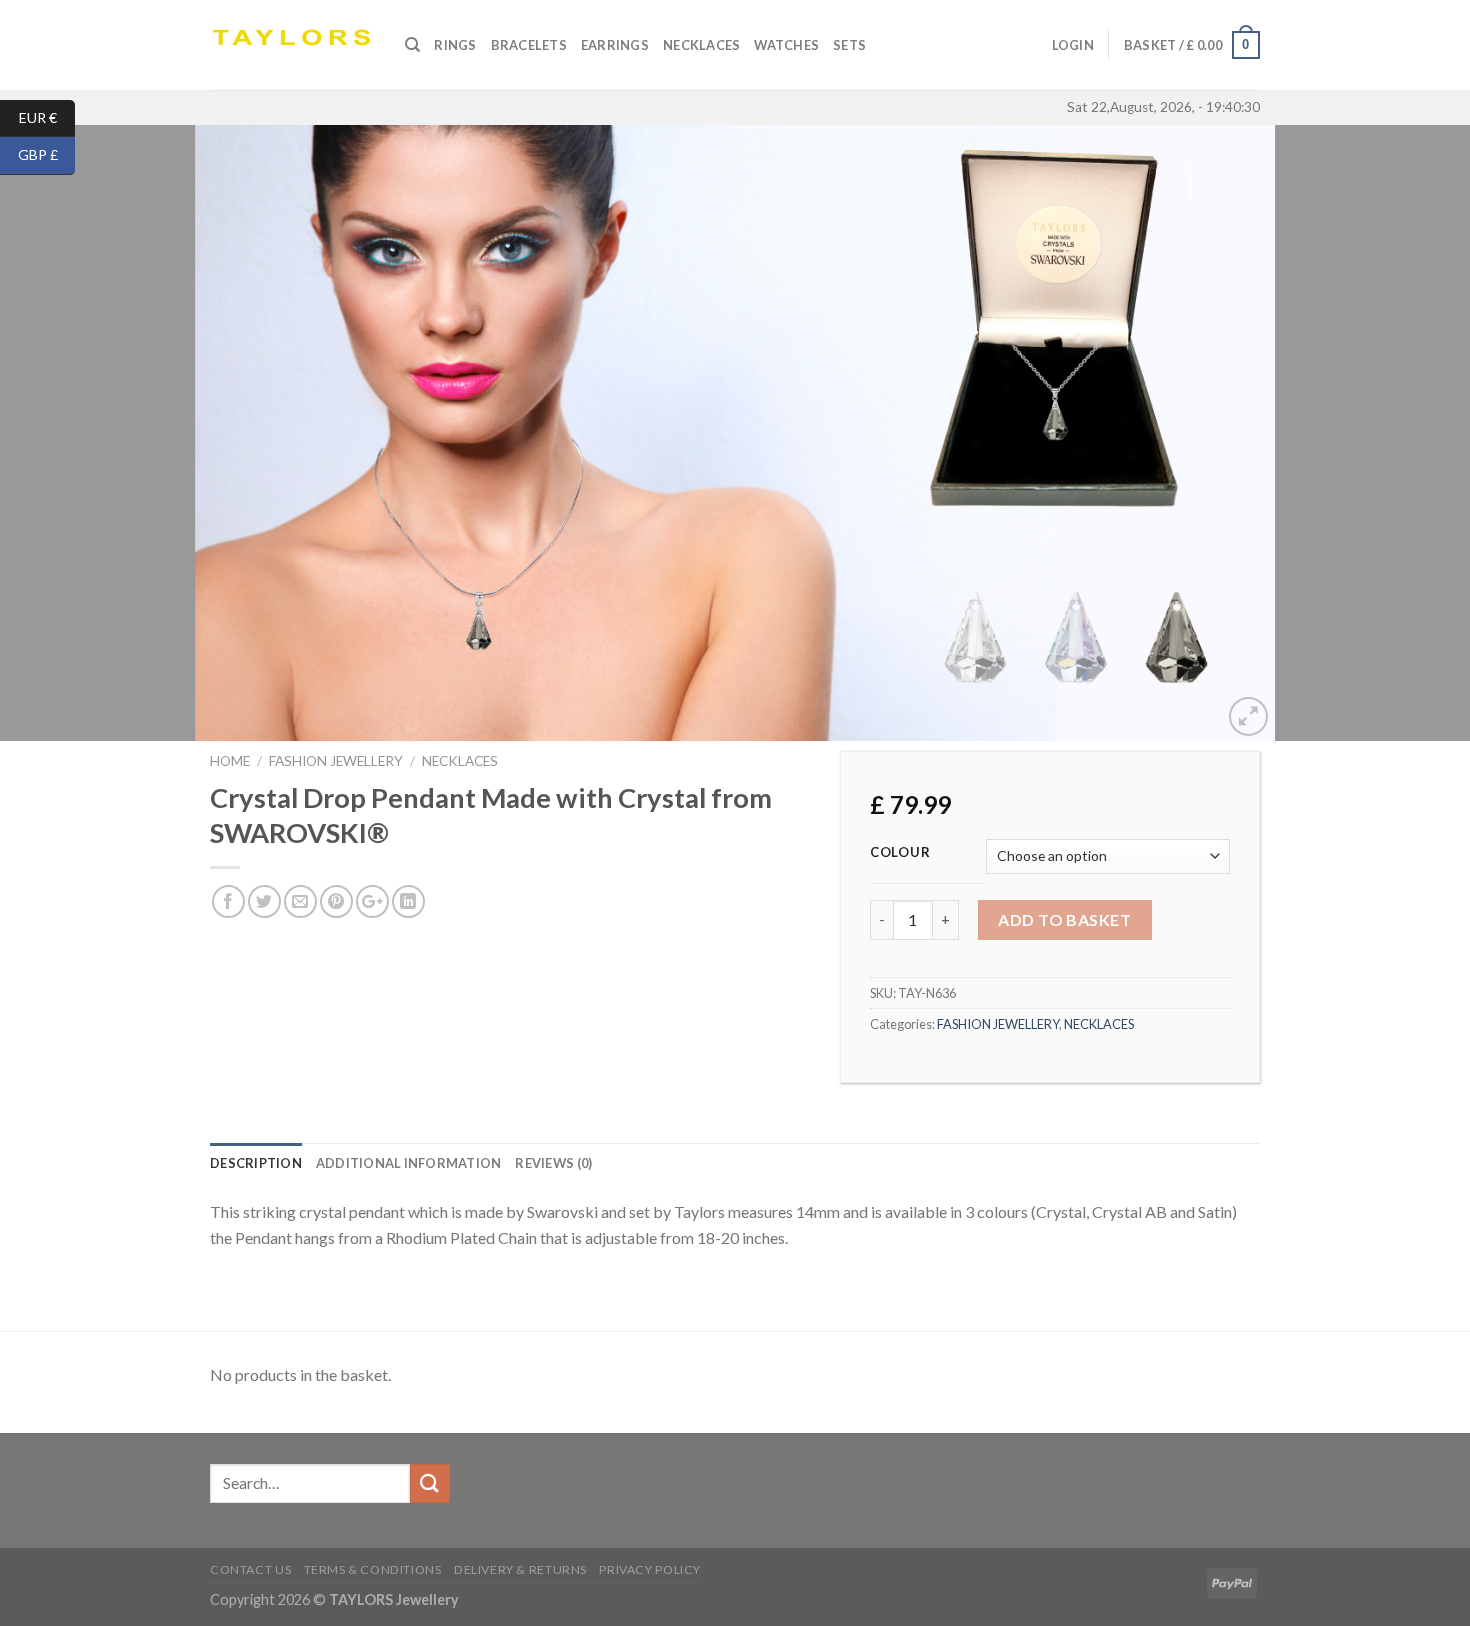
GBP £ (46, 154)
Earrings (615, 45)
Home (230, 761)
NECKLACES (460, 761)
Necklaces (701, 45)
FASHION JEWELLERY (336, 761)
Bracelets (529, 45)
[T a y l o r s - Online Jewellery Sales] (292, 45)
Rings (455, 45)
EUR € (47, 116)
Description (256, 1163)
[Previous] (55, 432)
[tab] (256, 1163)
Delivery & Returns (520, 1569)
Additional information (409, 1163)
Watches (786, 45)
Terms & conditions (373, 1569)
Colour (900, 853)
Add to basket (1064, 919)
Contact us (250, 1569)
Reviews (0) (553, 1163)
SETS (849, 45)
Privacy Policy (650, 1569)
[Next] (1415, 432)
